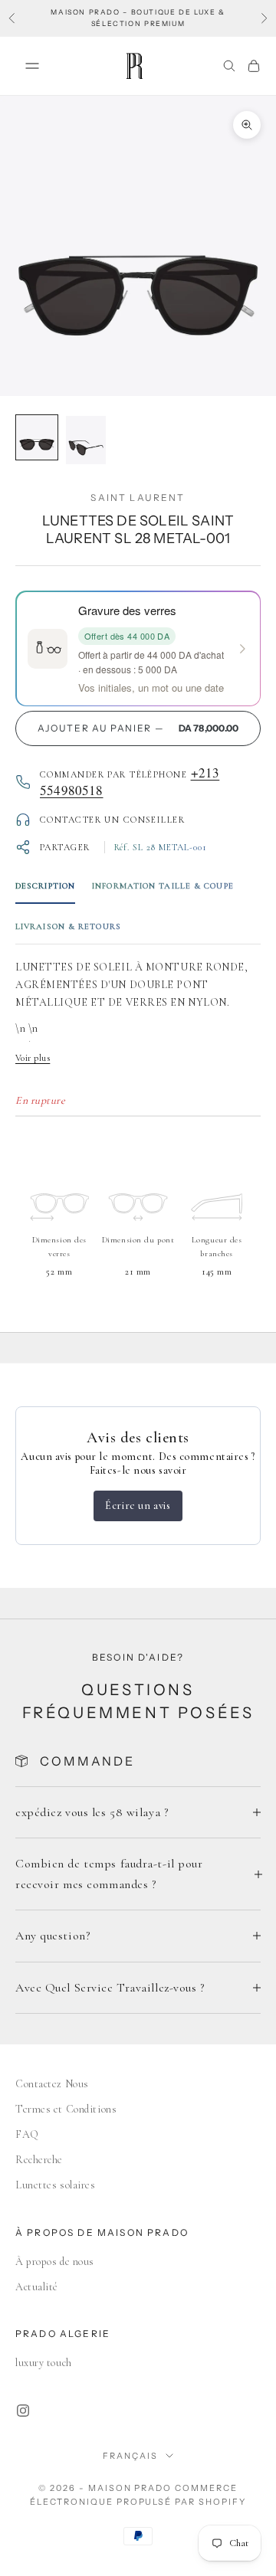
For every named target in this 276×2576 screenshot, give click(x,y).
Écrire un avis (138, 1506)
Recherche (39, 2160)
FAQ (27, 2134)
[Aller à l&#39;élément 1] (37, 438)
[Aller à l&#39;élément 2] (86, 440)
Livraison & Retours (68, 926)
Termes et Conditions (66, 2109)
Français (130, 2456)
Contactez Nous (52, 2084)
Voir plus (33, 1058)
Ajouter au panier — (138, 728)
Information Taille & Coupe (163, 886)
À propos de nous (55, 2262)
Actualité (37, 2287)
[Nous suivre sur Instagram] (23, 2411)
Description (45, 886)
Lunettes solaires (56, 2185)
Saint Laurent (138, 498)
